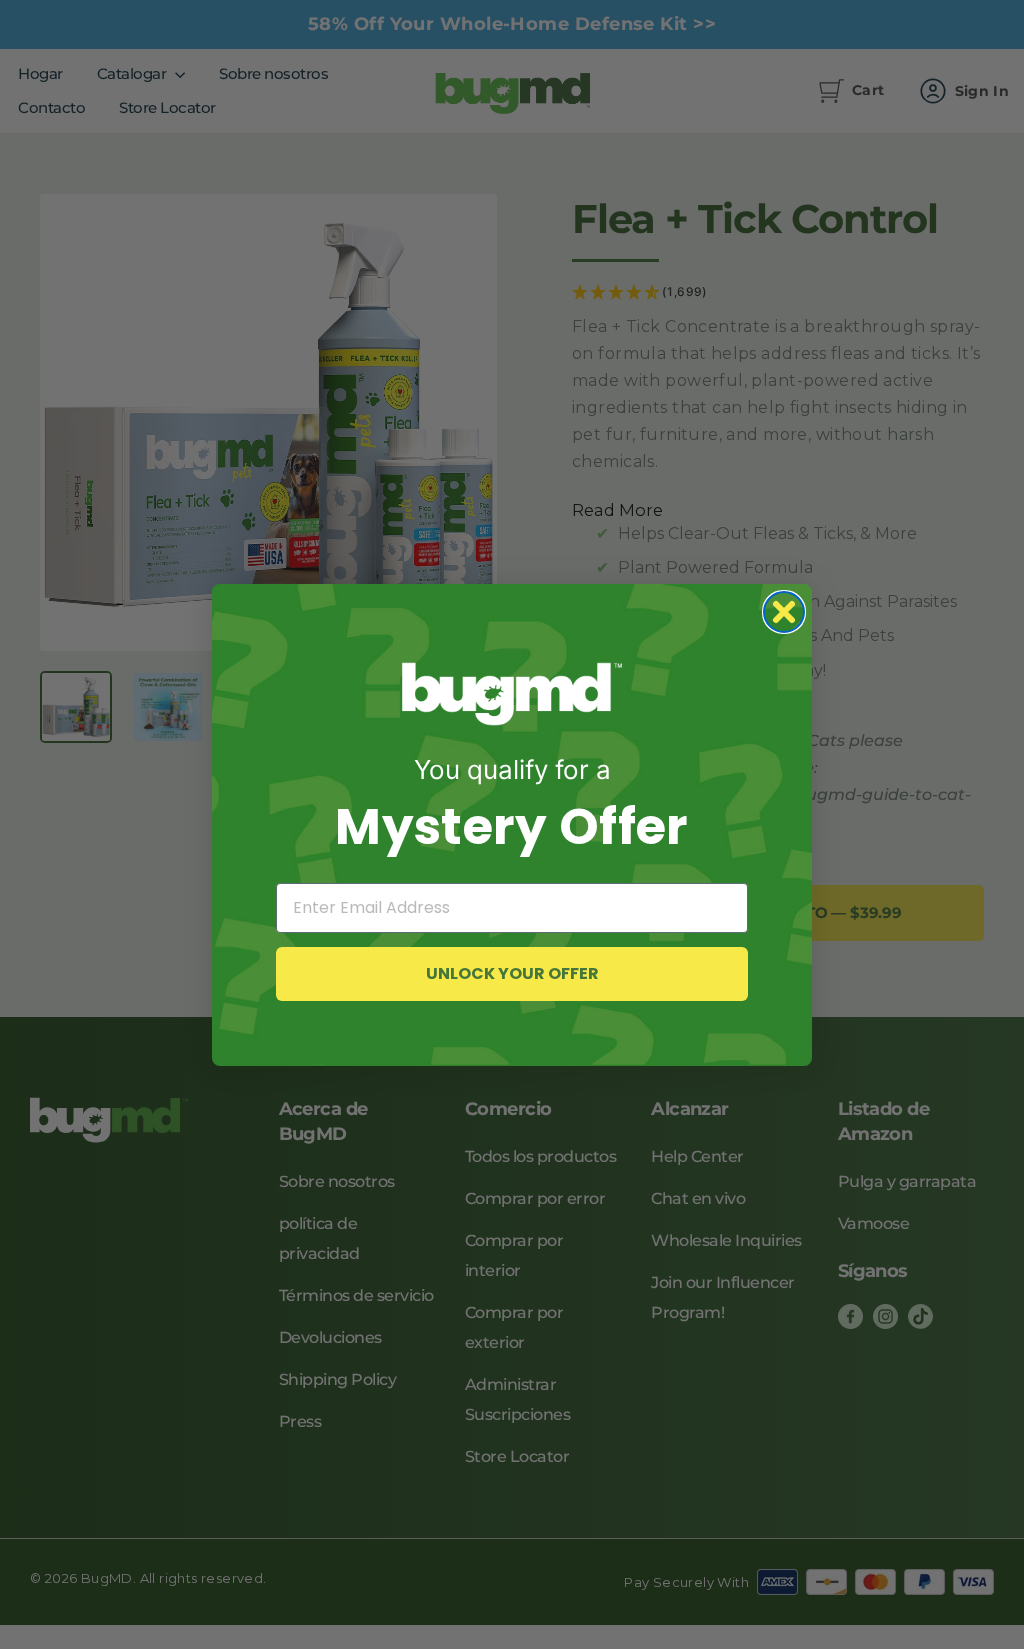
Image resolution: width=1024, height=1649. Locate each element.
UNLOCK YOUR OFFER (512, 973)
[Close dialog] (784, 612)
